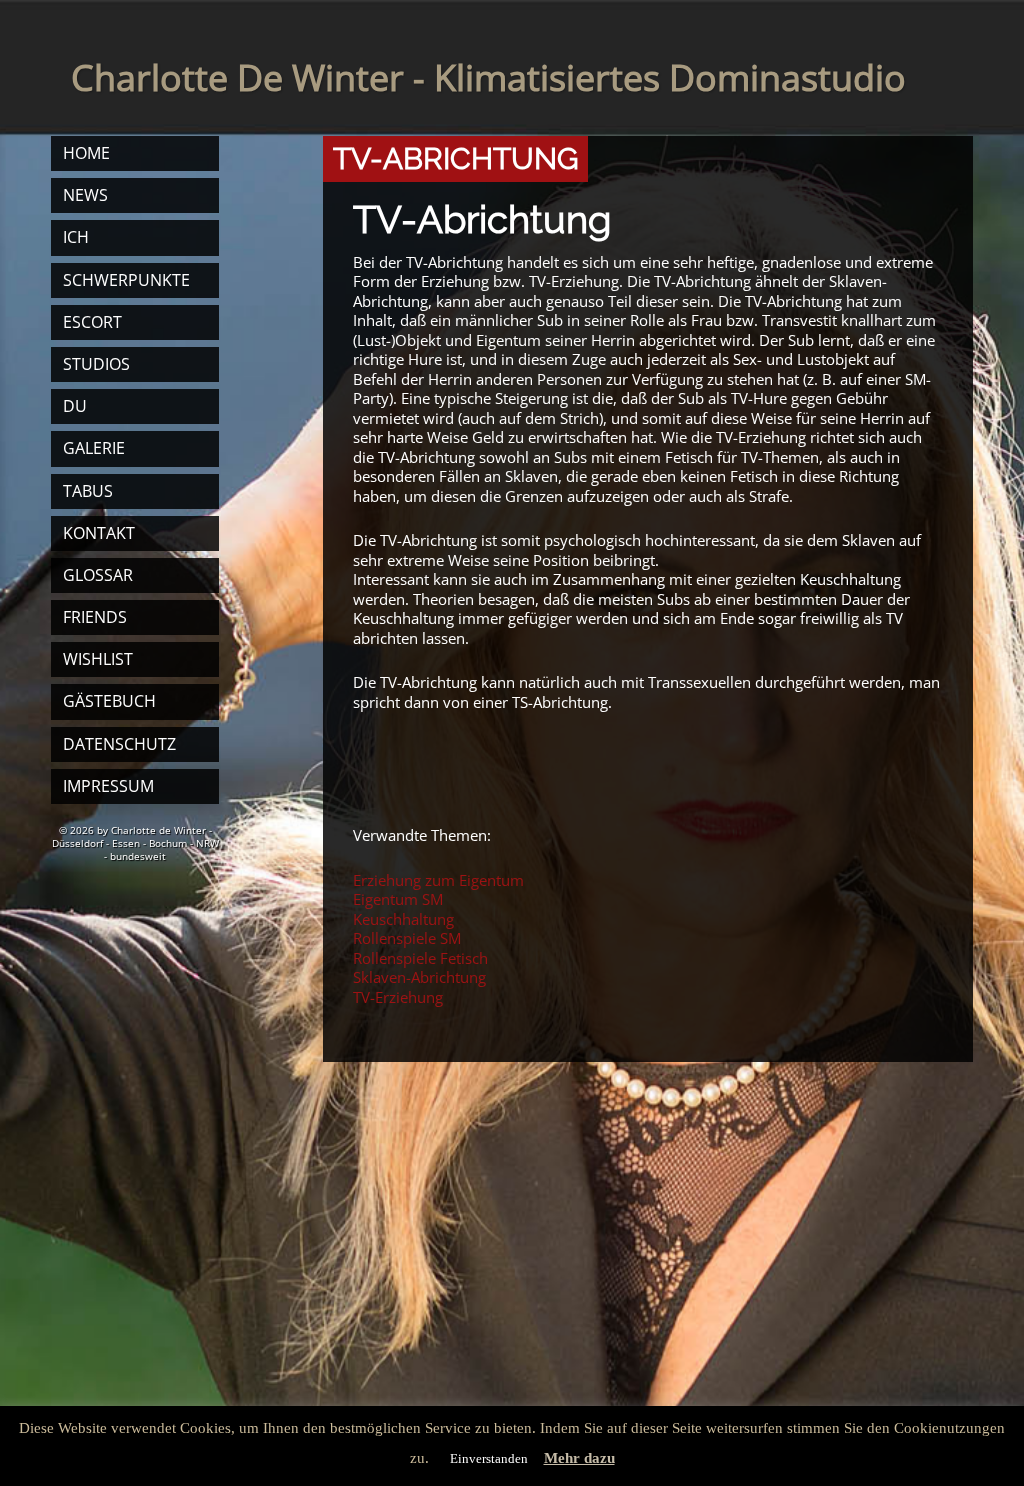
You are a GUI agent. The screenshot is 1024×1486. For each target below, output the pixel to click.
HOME (86, 153)
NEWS (85, 195)
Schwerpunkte (126, 280)
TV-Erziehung (398, 997)
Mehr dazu (579, 1458)
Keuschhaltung (403, 919)
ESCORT (92, 322)
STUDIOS (96, 364)
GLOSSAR (98, 575)
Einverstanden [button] (489, 1458)
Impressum (108, 786)
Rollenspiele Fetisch (420, 958)
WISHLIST (98, 659)
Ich (76, 237)
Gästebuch (109, 701)
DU (75, 406)
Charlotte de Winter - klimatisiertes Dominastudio (488, 77)
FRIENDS (95, 617)
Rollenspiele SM (407, 938)
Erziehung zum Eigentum (438, 880)
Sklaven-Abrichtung (419, 977)
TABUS (88, 491)
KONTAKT (99, 533)
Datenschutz (119, 744)
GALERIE (94, 448)
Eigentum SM (398, 899)
